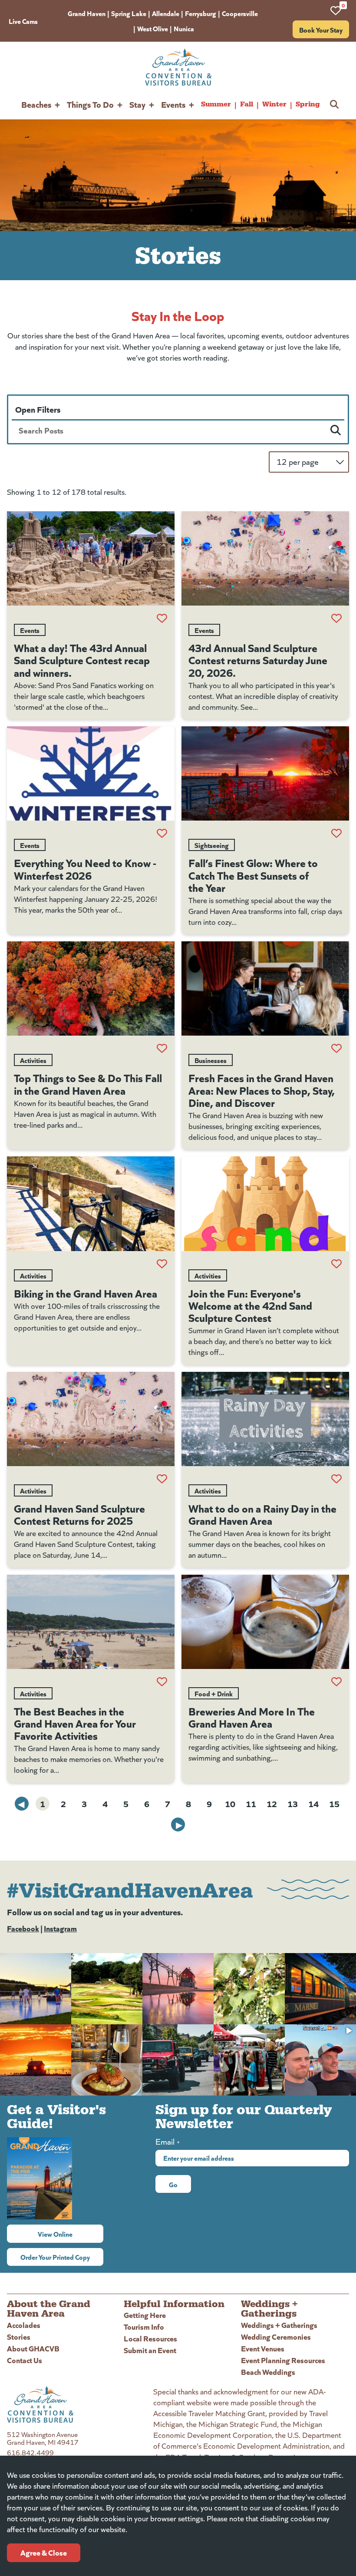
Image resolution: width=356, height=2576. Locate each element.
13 (293, 1803)
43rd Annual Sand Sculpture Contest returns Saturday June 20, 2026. (258, 659)
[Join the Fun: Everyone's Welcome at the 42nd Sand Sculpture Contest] (265, 1204)
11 (251, 1803)
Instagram (60, 1928)
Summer (216, 104)
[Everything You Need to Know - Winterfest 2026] (91, 773)
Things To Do (90, 104)
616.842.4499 (30, 2452)
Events (173, 104)
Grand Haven (87, 13)
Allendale (166, 13)
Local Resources (150, 2338)
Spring (308, 104)
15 (334, 1803)
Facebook (23, 1928)
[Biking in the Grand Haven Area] (91, 1204)
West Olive (153, 28)
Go (173, 2184)
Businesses (211, 1060)
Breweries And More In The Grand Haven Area (252, 1717)
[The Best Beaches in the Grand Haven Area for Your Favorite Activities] (91, 1622)
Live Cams (23, 21)
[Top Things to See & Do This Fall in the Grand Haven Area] (91, 988)
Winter (274, 104)
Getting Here (145, 2315)
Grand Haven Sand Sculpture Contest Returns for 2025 (79, 1514)
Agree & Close (44, 2552)
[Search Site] (334, 104)
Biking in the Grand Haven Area (86, 1293)
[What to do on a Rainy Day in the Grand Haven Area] (265, 1419)
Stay (137, 104)
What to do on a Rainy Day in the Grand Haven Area (262, 1514)
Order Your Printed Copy (55, 2257)
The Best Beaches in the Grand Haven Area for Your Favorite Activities (75, 1723)
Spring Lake (129, 13)
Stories (19, 2336)
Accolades (24, 2325)
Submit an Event (150, 2350)
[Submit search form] (336, 430)
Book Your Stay (321, 30)
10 (230, 1803)
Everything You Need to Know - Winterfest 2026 (85, 868)
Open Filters (38, 409)
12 (272, 1803)
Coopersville (240, 13)
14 (313, 1803)
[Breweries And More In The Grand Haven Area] (265, 1622)
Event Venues (263, 2348)
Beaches (36, 104)
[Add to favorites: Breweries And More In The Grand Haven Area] (336, 1682)
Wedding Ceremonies (276, 2336)
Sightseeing (212, 845)
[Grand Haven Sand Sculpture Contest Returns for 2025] (91, 1419)
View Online (71, 2234)
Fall (247, 104)
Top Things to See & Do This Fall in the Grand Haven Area (88, 1083)
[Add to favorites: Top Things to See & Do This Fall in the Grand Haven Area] (162, 1048)
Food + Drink (214, 1693)
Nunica (184, 28)
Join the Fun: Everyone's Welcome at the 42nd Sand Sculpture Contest (250, 1305)
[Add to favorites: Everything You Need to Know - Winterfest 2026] (162, 833)
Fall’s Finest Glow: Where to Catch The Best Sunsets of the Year (253, 874)
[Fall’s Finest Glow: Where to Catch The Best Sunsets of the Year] (265, 773)
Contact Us (25, 2360)
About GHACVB (33, 2348)
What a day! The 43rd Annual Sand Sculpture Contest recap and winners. (82, 659)
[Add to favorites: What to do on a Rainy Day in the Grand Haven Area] (336, 1479)
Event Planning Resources (283, 2360)
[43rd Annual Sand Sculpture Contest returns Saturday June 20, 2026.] (265, 558)
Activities (33, 1060)
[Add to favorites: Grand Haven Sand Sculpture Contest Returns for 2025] (162, 1479)
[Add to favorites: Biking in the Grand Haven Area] (162, 1264)
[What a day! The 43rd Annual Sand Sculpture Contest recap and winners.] (91, 558)
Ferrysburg (201, 13)
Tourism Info (144, 2326)
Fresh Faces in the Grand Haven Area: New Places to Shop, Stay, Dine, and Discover (262, 1089)
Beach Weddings (268, 2372)
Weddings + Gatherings (279, 2325)
